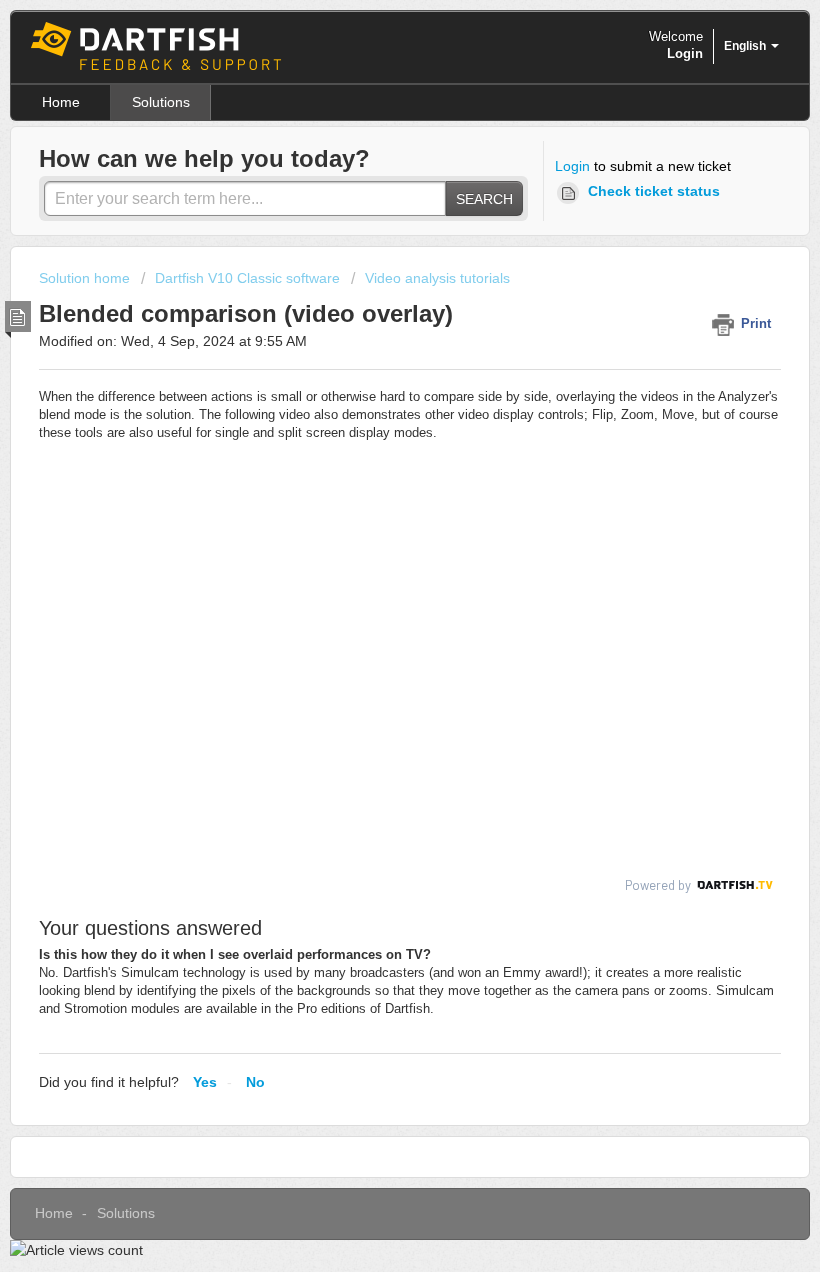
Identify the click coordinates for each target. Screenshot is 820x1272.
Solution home (86, 278)
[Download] (373, 626)
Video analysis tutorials (437, 278)
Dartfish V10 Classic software (247, 278)
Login (572, 166)
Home (61, 102)
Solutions (161, 102)
